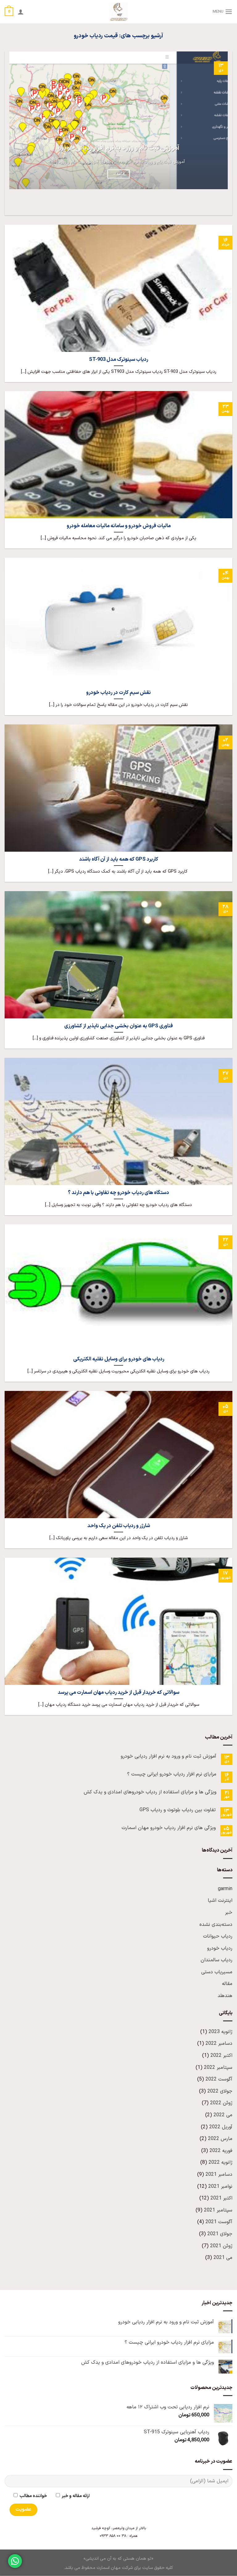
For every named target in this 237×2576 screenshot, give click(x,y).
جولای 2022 (220, 2091)
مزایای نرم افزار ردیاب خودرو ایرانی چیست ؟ (172, 1774)
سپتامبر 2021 (218, 2210)
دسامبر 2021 (219, 2175)
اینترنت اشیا (220, 1901)
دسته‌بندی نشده (216, 1925)
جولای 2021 (220, 2234)
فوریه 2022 (221, 2151)
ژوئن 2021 (221, 2246)
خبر (229, 1913)
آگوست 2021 (219, 2222)
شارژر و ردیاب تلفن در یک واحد (119, 1526)
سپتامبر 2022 (218, 2068)
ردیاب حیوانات (218, 1936)
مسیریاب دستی (217, 1972)
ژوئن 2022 (221, 2103)
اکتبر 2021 (221, 2198)
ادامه (118, 174)
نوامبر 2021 (220, 2187)
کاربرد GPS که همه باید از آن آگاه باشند (119, 859)
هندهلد (225, 1996)
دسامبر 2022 (219, 2044)
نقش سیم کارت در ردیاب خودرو (118, 693)
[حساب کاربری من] (21, 12)
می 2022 (223, 2115)
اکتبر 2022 (221, 2056)
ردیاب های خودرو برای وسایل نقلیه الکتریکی (119, 1359)
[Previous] (226, 204)
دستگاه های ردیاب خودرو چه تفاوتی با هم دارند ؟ (118, 1193)
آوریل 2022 (221, 2127)
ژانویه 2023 (220, 2032)
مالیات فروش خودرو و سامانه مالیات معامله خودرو (119, 526)
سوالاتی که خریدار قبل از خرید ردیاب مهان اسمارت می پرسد (118, 1693)
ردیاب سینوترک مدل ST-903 (118, 360)
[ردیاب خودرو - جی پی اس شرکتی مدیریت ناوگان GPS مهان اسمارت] (119, 12)
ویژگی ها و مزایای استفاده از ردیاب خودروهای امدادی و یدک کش (150, 1792)
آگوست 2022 (219, 2079)
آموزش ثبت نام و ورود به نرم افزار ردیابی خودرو (119, 148)
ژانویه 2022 (220, 2162)
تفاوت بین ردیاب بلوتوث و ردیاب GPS (178, 1810)
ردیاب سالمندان (216, 1960)
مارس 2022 (220, 2139)
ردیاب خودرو (220, 1948)
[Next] (209, 204)
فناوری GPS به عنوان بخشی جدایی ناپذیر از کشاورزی (118, 1026)
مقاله (227, 1984)
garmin (225, 1889)
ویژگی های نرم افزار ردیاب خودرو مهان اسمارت (169, 1828)
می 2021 (223, 2258)
